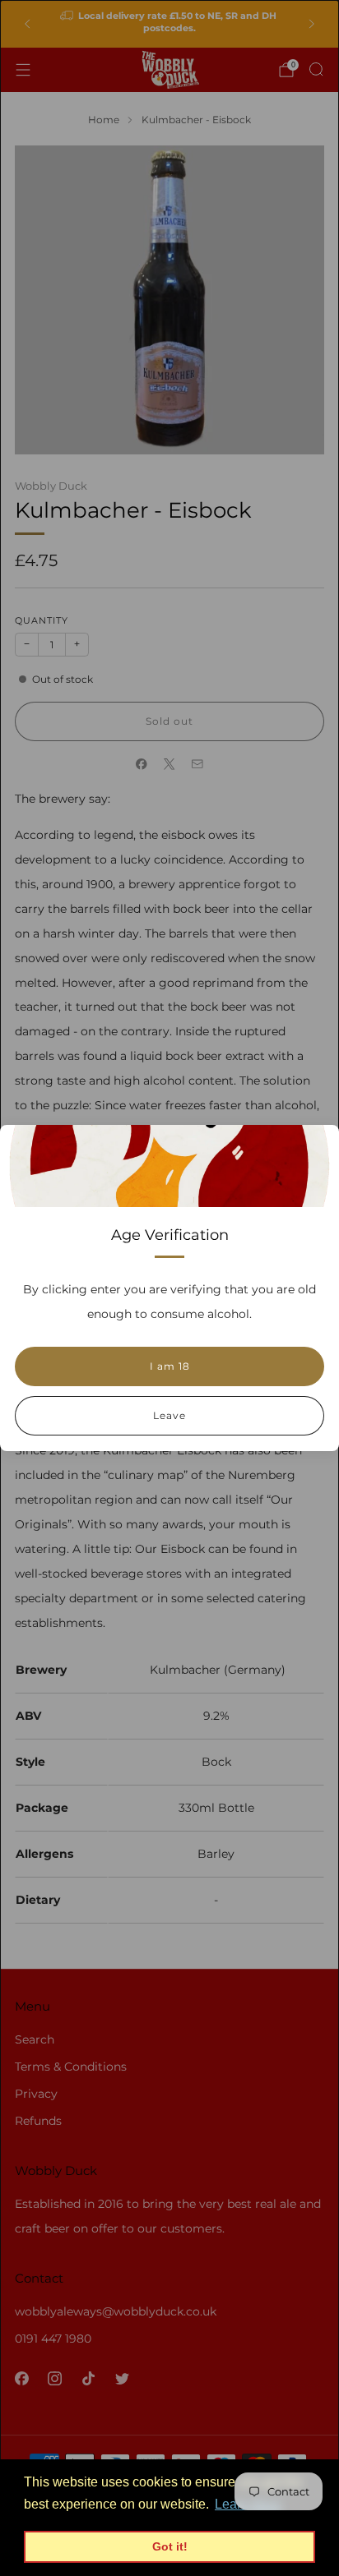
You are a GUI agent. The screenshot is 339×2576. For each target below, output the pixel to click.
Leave (169, 1415)
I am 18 (170, 1366)
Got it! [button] (170, 2546)
